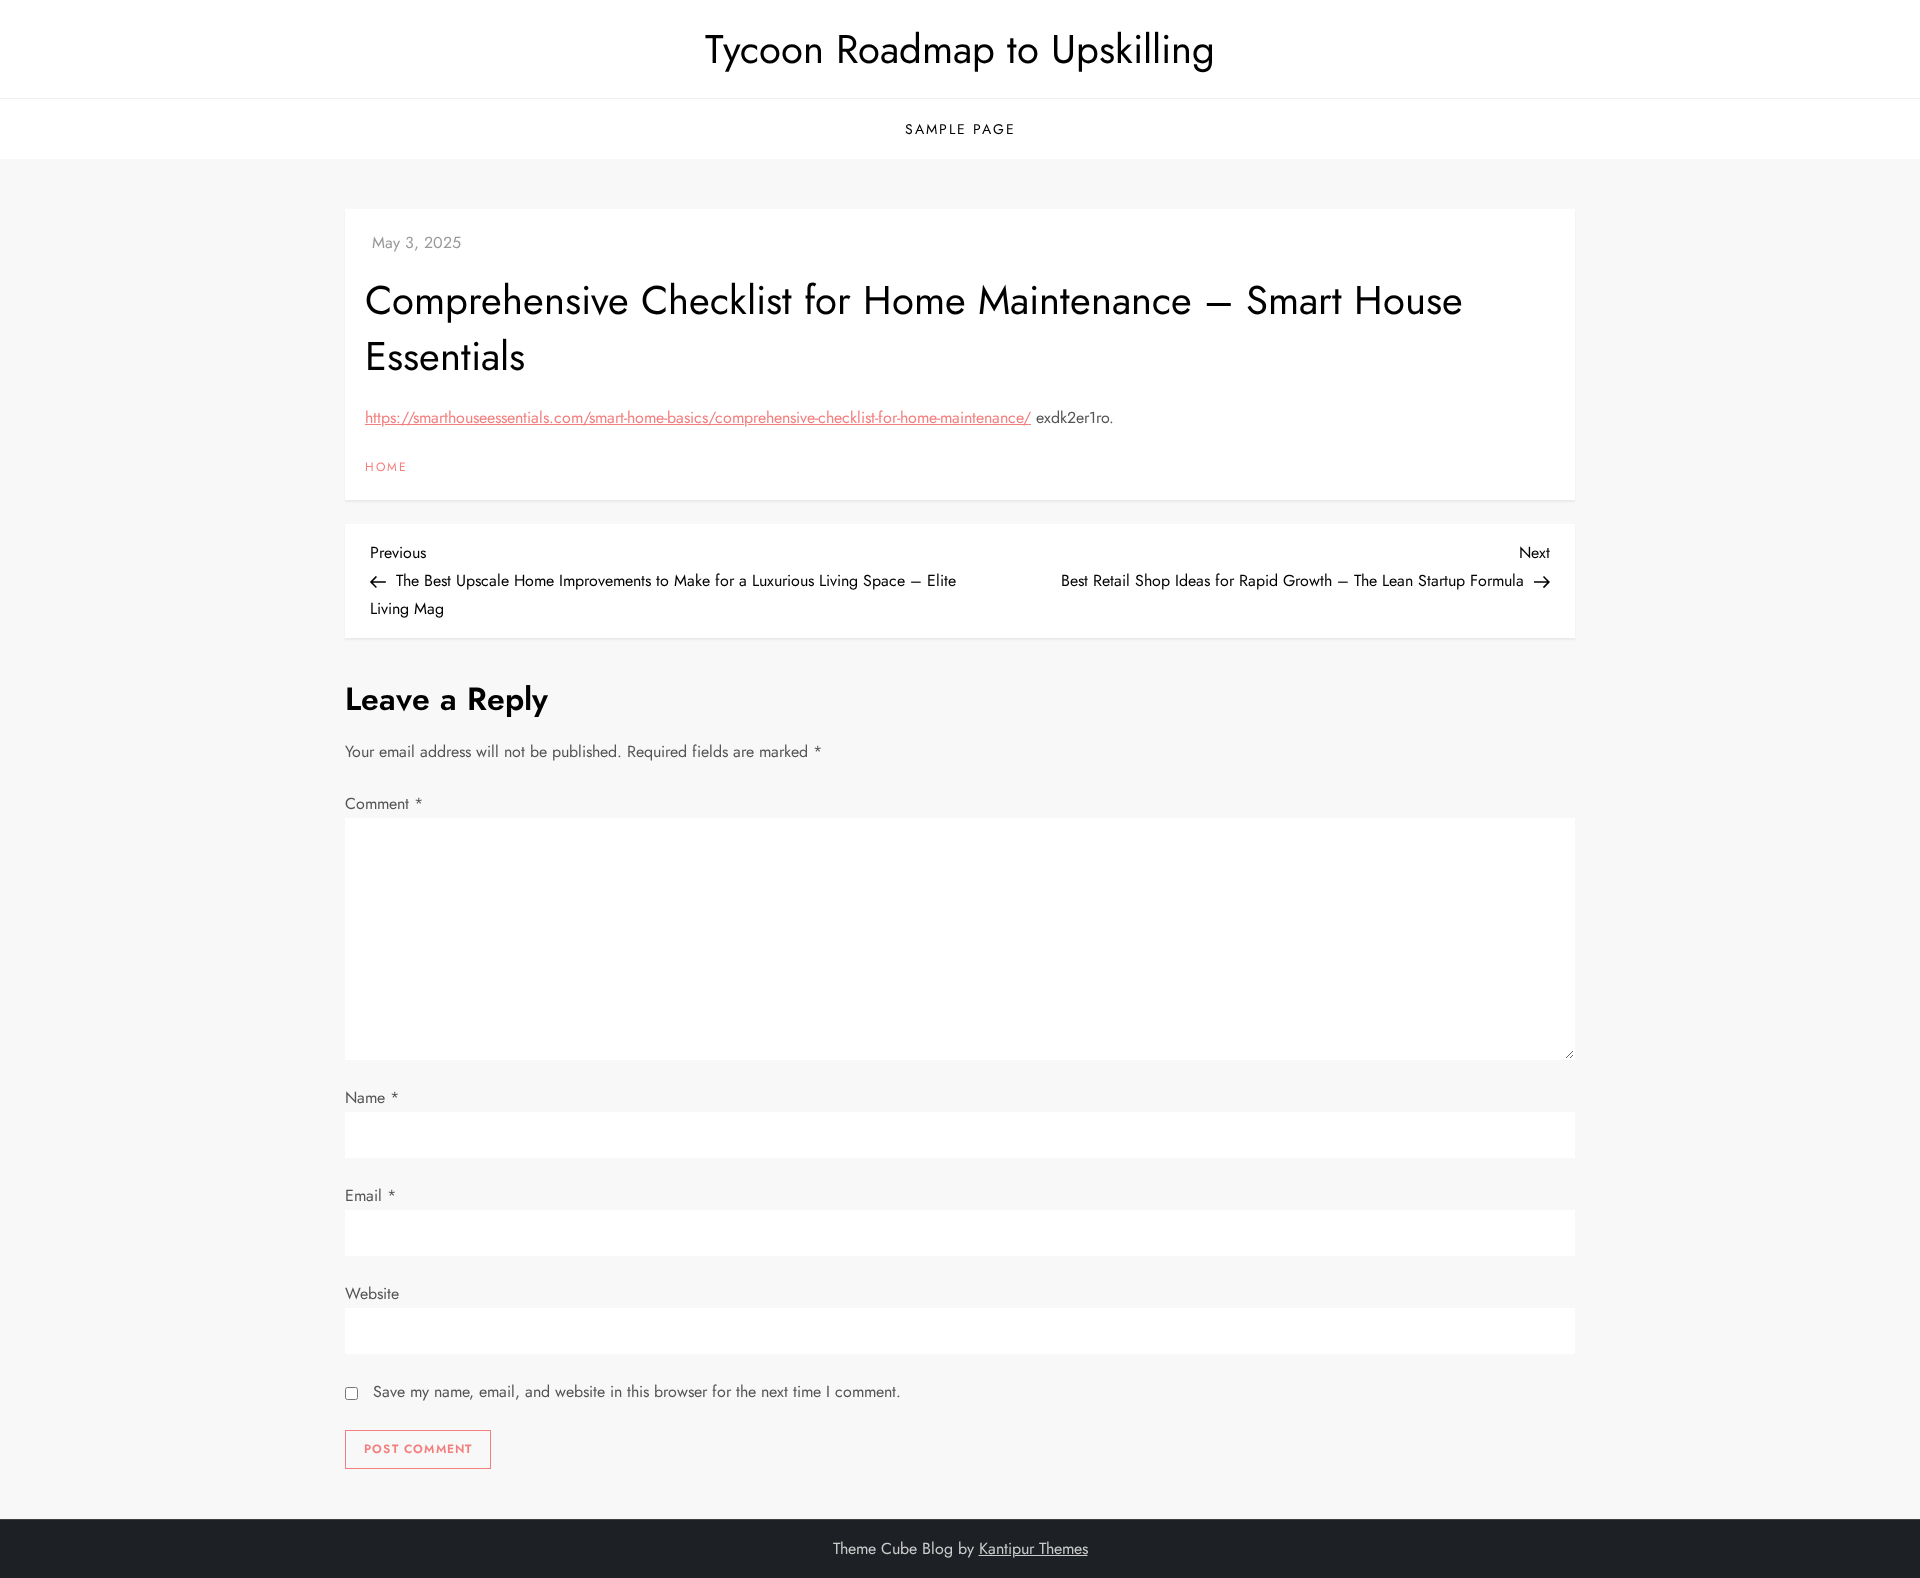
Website (372, 1293)
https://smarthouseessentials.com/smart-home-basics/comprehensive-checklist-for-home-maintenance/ (698, 417)
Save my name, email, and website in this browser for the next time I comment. (637, 1391)
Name (372, 1097)
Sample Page (960, 129)
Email (370, 1195)
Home (386, 468)
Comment (384, 803)
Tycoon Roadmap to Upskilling (960, 49)
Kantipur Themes (1033, 1548)
